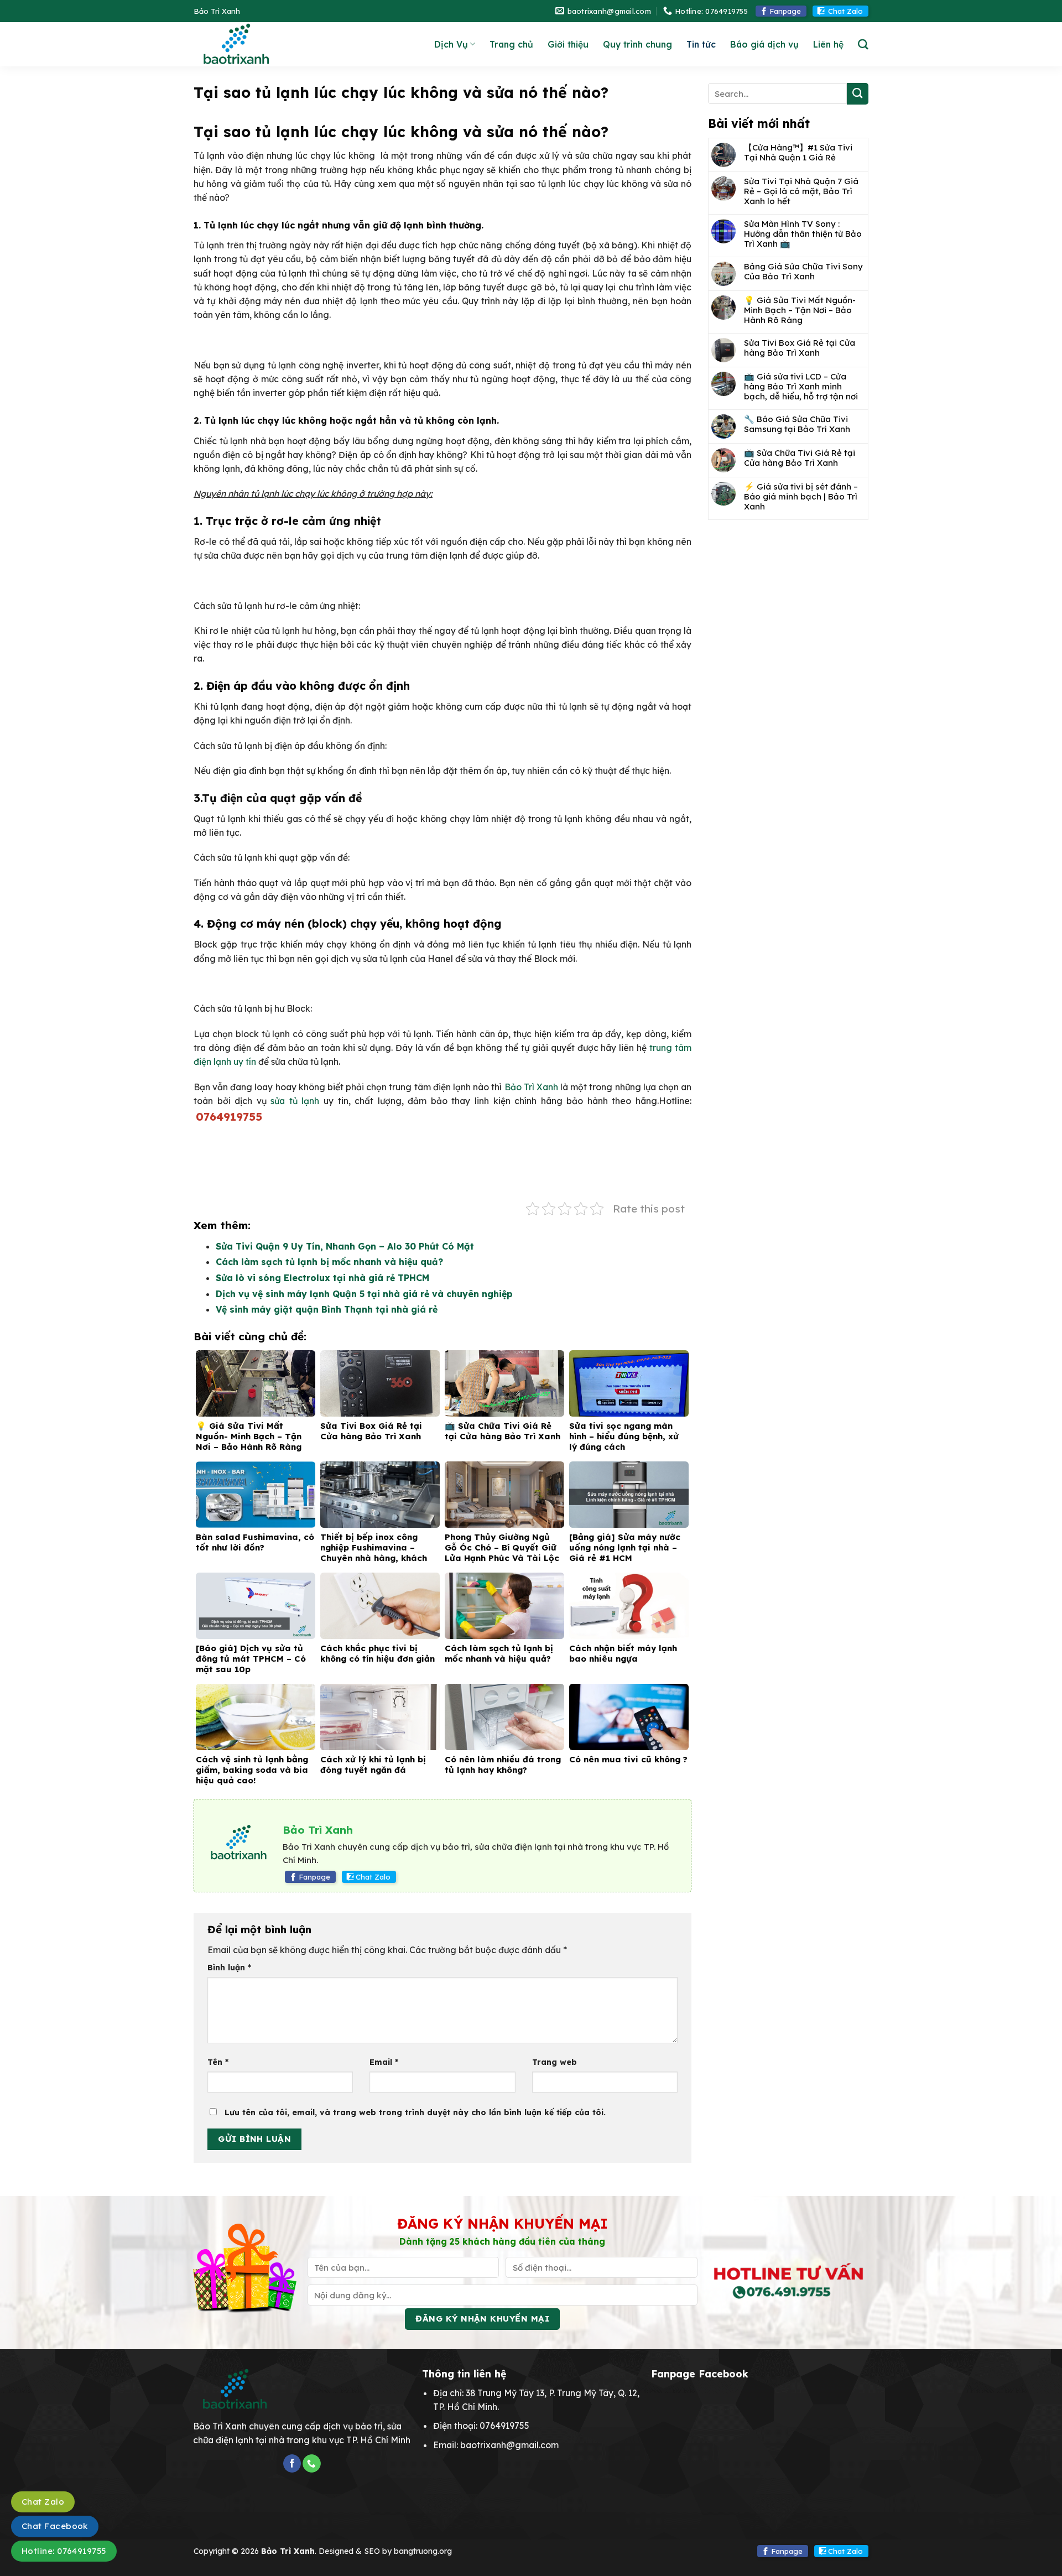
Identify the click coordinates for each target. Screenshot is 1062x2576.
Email (384, 2062)
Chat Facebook (55, 2526)
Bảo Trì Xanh (531, 1087)
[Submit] (858, 94)
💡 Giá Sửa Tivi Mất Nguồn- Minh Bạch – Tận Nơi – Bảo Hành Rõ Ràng (800, 310)
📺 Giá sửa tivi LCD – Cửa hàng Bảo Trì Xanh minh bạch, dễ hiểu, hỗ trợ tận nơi (801, 387)
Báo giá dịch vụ (764, 44)
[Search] (863, 45)
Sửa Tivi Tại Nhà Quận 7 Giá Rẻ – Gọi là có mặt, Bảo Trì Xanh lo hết (801, 191)
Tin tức (701, 44)
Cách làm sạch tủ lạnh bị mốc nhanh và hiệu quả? (329, 1262)
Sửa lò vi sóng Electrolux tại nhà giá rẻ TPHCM (322, 1278)
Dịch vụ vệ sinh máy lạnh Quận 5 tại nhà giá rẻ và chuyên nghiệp (364, 1294)
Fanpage (785, 11)
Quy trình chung (637, 44)
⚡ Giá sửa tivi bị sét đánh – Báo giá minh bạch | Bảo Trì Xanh (801, 497)
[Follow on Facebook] (292, 2463)
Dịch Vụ (451, 44)
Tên (218, 2062)
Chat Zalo (845, 11)
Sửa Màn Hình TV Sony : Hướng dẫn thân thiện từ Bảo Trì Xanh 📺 (803, 234)
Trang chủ (511, 44)
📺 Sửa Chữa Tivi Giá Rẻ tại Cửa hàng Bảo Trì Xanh (800, 458)
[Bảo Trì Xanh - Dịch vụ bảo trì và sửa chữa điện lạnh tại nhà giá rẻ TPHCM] (266, 44)
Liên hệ (828, 44)
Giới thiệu (568, 44)
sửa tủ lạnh (295, 1101)
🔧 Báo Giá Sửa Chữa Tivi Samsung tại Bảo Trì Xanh (797, 424)
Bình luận (229, 1968)
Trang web (555, 2062)
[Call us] (311, 2463)
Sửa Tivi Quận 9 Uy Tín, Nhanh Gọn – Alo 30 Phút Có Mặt (345, 1246)
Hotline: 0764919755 (64, 2551)
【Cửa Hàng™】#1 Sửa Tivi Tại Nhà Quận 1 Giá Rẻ (798, 153)
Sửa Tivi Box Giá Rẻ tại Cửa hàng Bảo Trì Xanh (800, 348)
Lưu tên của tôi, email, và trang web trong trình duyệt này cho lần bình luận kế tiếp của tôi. (415, 2112)
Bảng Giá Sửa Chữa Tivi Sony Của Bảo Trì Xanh (803, 272)
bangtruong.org (423, 2551)
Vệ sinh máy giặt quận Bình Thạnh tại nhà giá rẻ (327, 1309)
